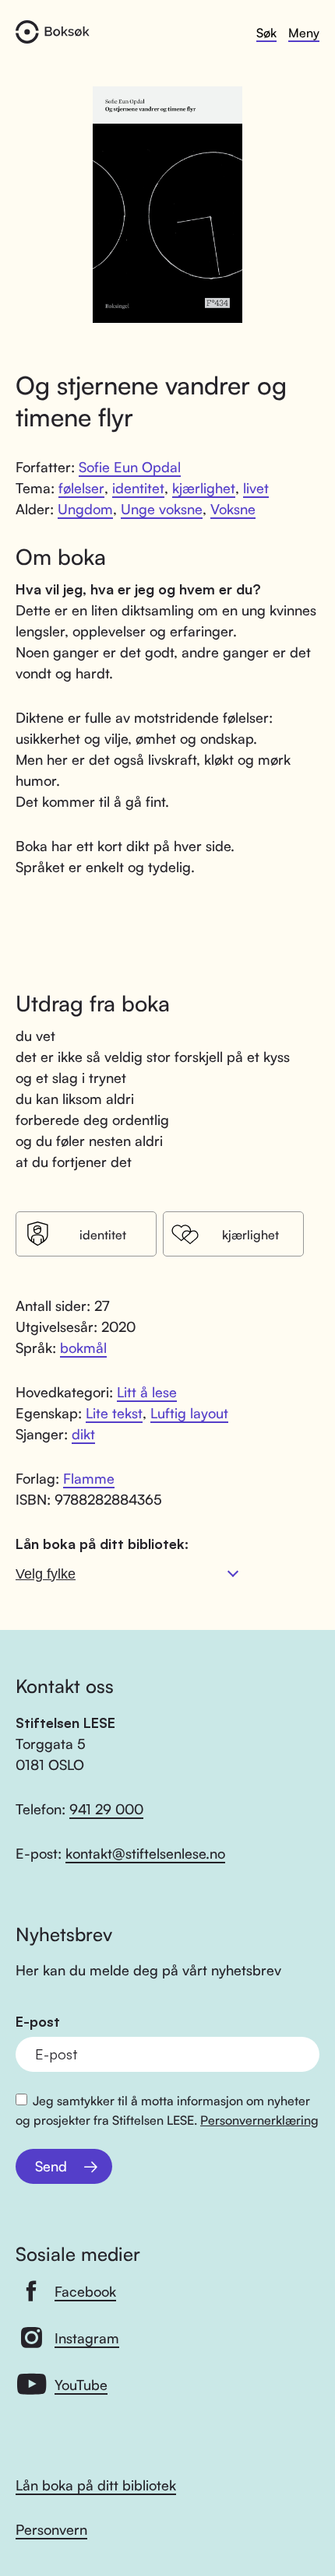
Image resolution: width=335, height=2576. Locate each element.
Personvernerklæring (259, 2120)
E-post (38, 2022)
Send (51, 2166)
